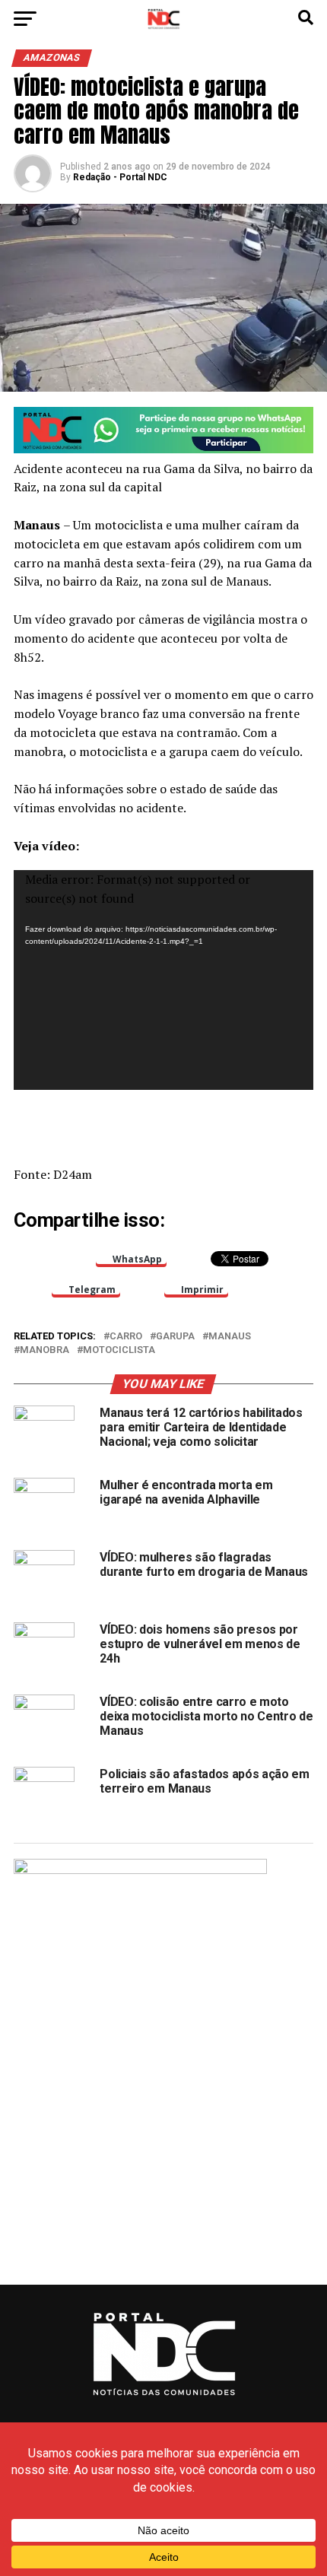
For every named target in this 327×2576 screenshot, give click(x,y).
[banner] (163, 449)
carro (126, 1337)
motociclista (119, 1350)
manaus (230, 1337)
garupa (175, 1337)
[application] (163, 980)
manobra (44, 1350)
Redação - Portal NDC (120, 177)
